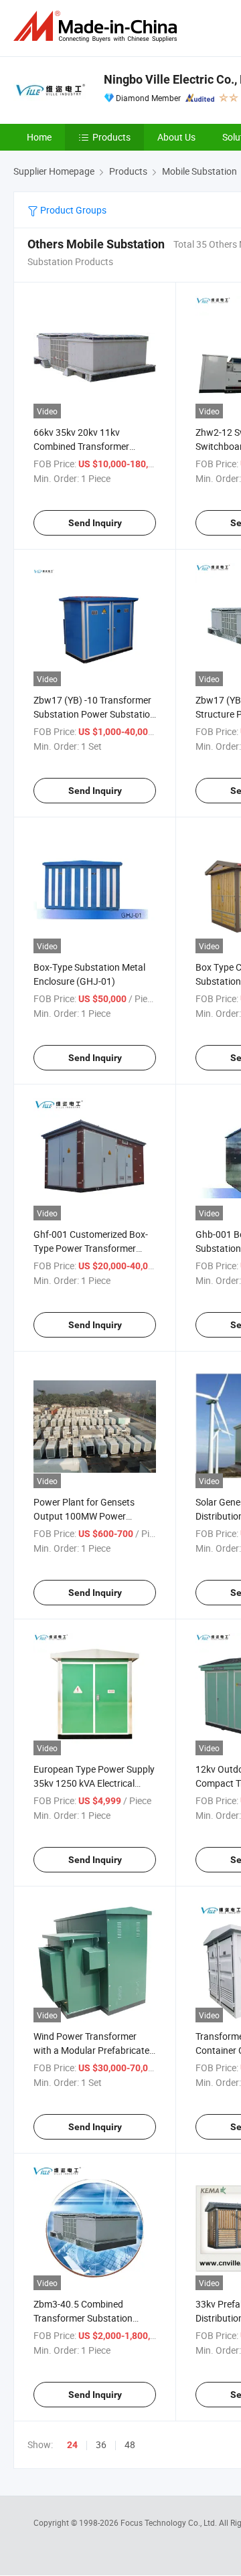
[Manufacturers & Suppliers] (98, 26)
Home (39, 137)
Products (111, 137)
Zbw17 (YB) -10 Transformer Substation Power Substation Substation (94, 714)
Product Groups (72, 210)
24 (72, 2445)
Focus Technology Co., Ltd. (170, 2522)
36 (101, 2444)
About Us (176, 137)
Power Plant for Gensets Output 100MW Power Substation (84, 1516)
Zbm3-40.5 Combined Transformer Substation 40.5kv (83, 2318)
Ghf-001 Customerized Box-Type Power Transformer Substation (91, 1248)
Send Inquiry (95, 523)
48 (130, 2444)
